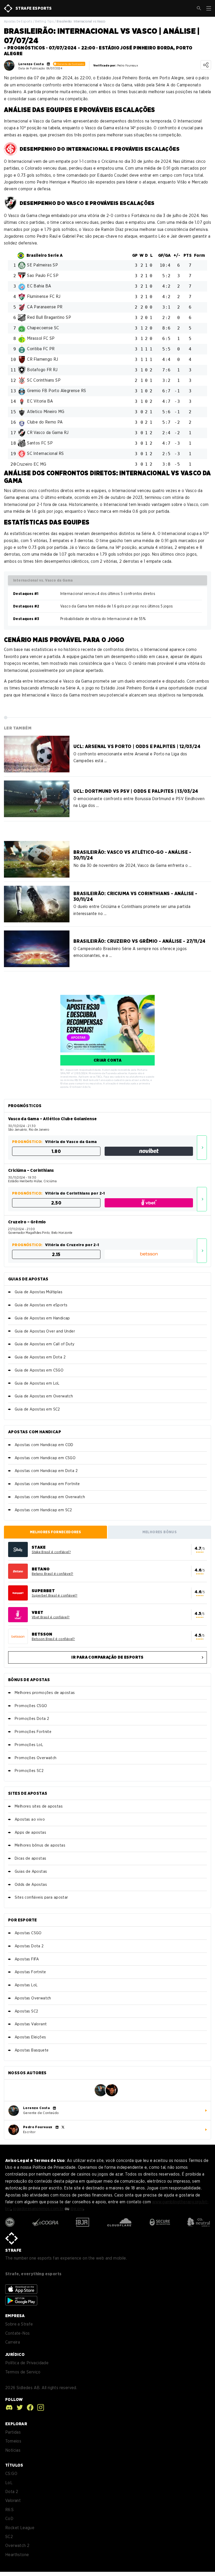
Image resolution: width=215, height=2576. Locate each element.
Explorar (16, 2424)
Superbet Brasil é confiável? (55, 1595)
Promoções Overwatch (36, 1758)
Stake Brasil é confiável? (51, 1552)
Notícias (13, 2450)
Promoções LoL (29, 1745)
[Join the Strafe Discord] (9, 2407)
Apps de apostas (30, 1832)
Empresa (15, 2316)
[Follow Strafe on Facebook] (29, 2407)
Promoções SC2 (29, 1771)
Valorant (13, 2500)
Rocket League (20, 2528)
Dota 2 (12, 2492)
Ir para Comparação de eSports (107, 1657)
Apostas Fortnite (30, 1972)
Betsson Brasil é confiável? (53, 1639)
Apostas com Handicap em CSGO (45, 1458)
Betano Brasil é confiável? (52, 1574)
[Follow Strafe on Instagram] (39, 2407)
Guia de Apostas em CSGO (39, 1370)
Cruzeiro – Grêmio (27, 1222)
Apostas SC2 (26, 2011)
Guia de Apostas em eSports (41, 1305)
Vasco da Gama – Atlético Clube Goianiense (52, 1119)
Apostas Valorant (31, 2024)
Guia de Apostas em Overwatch (44, 1396)
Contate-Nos (17, 2333)
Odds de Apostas (31, 1884)
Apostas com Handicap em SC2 (43, 1510)
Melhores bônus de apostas (40, 1845)
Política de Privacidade (27, 2363)
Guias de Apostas (31, 1871)
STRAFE (13, 2250)
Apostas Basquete (32, 2050)
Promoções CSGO (31, 1706)
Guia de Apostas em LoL (37, 1383)
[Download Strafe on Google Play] (21, 2301)
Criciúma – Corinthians (31, 1170)
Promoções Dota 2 (32, 1719)
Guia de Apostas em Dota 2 (40, 1357)
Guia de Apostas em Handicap (42, 1318)
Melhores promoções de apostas (45, 1693)
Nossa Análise (202, 1148)
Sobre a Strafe (19, 2324)
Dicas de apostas (30, 1858)
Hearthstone (17, 2555)
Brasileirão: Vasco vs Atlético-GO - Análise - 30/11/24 (132, 855)
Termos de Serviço (23, 2372)
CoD (9, 2519)
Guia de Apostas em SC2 (37, 1409)
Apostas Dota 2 (29, 1946)
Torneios (13, 2441)
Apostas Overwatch (33, 1998)
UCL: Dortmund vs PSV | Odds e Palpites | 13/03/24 (136, 791)
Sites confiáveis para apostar (41, 1897)
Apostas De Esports (18, 21)
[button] (199, 8)
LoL (9, 2483)
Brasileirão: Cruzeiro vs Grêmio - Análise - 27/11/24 (139, 941)
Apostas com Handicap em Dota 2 (46, 1471)
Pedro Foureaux (38, 2127)
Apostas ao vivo (30, 1819)
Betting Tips (44, 21)
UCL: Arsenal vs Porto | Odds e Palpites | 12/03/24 (137, 746)
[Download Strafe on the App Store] (21, 2289)
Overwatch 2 (17, 2546)
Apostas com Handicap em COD (44, 1445)
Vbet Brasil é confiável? (51, 1617)
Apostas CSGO (28, 1933)
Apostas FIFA (27, 1959)
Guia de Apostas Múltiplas (39, 1292)
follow (14, 2399)
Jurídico (15, 2354)
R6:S (10, 2510)
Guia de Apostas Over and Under (45, 1331)
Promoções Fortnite (33, 1732)
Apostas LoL (26, 1985)
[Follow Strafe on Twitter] (18, 2407)
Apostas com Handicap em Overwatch (50, 1497)
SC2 (9, 2537)
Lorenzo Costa (31, 64)
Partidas (13, 2432)
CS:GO (11, 2474)
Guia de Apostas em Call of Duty (45, 1344)
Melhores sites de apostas (39, 1806)
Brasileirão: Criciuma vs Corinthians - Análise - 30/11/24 (135, 896)
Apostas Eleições (30, 2037)
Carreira (13, 2342)
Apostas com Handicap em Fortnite (47, 1484)
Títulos (14, 2465)
